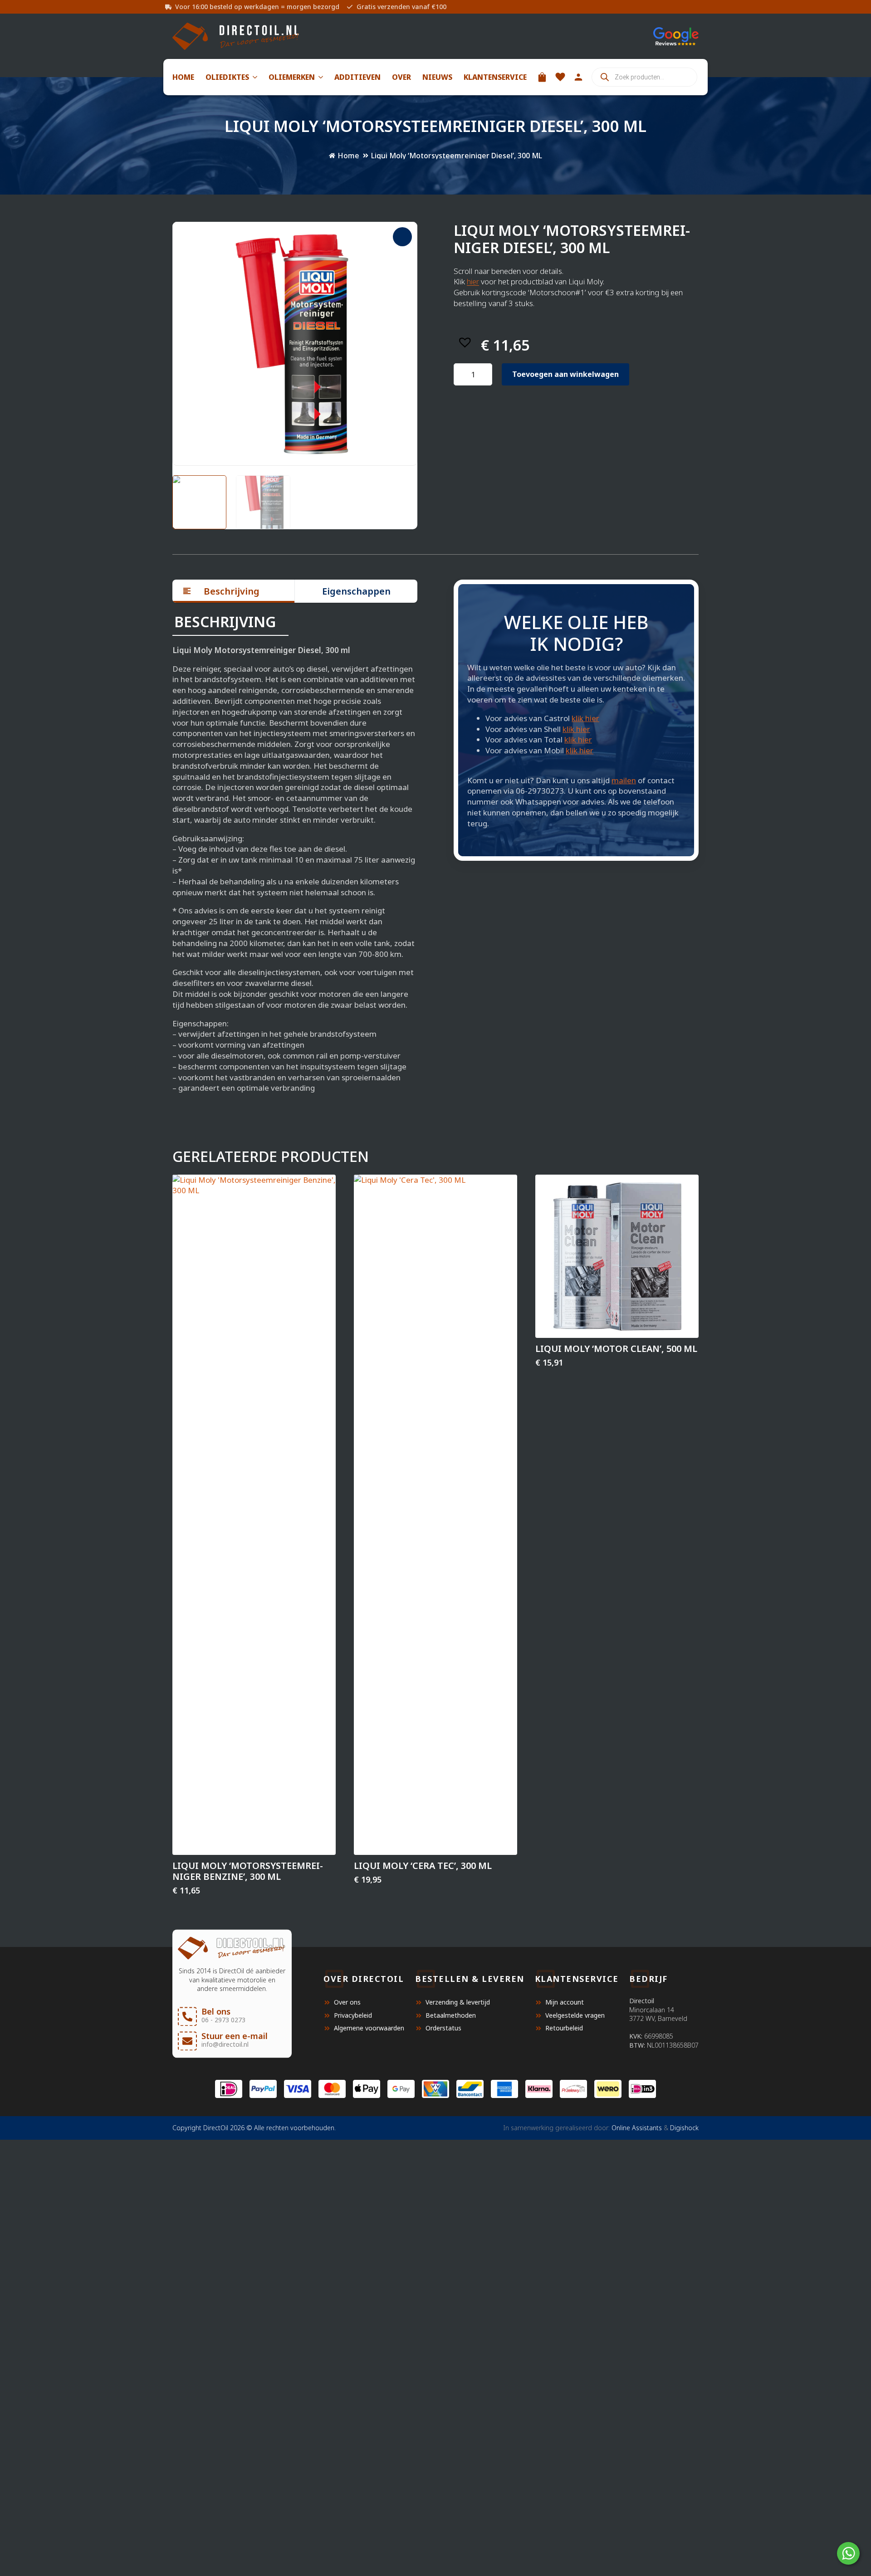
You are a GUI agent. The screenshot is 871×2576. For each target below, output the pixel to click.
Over (401, 77)
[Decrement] (461, 375)
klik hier (585, 718)
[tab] (234, 591)
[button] (402, 237)
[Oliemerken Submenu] (319, 77)
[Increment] (485, 375)
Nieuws (437, 77)
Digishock (684, 2128)
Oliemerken (292, 77)
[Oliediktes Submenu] (253, 77)
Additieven (357, 77)
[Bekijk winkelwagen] (542, 77)
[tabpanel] (295, 854)
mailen (624, 780)
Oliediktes (227, 77)
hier (473, 281)
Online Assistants (637, 2128)
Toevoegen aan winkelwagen (565, 374)
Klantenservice (495, 77)
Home (183, 77)
